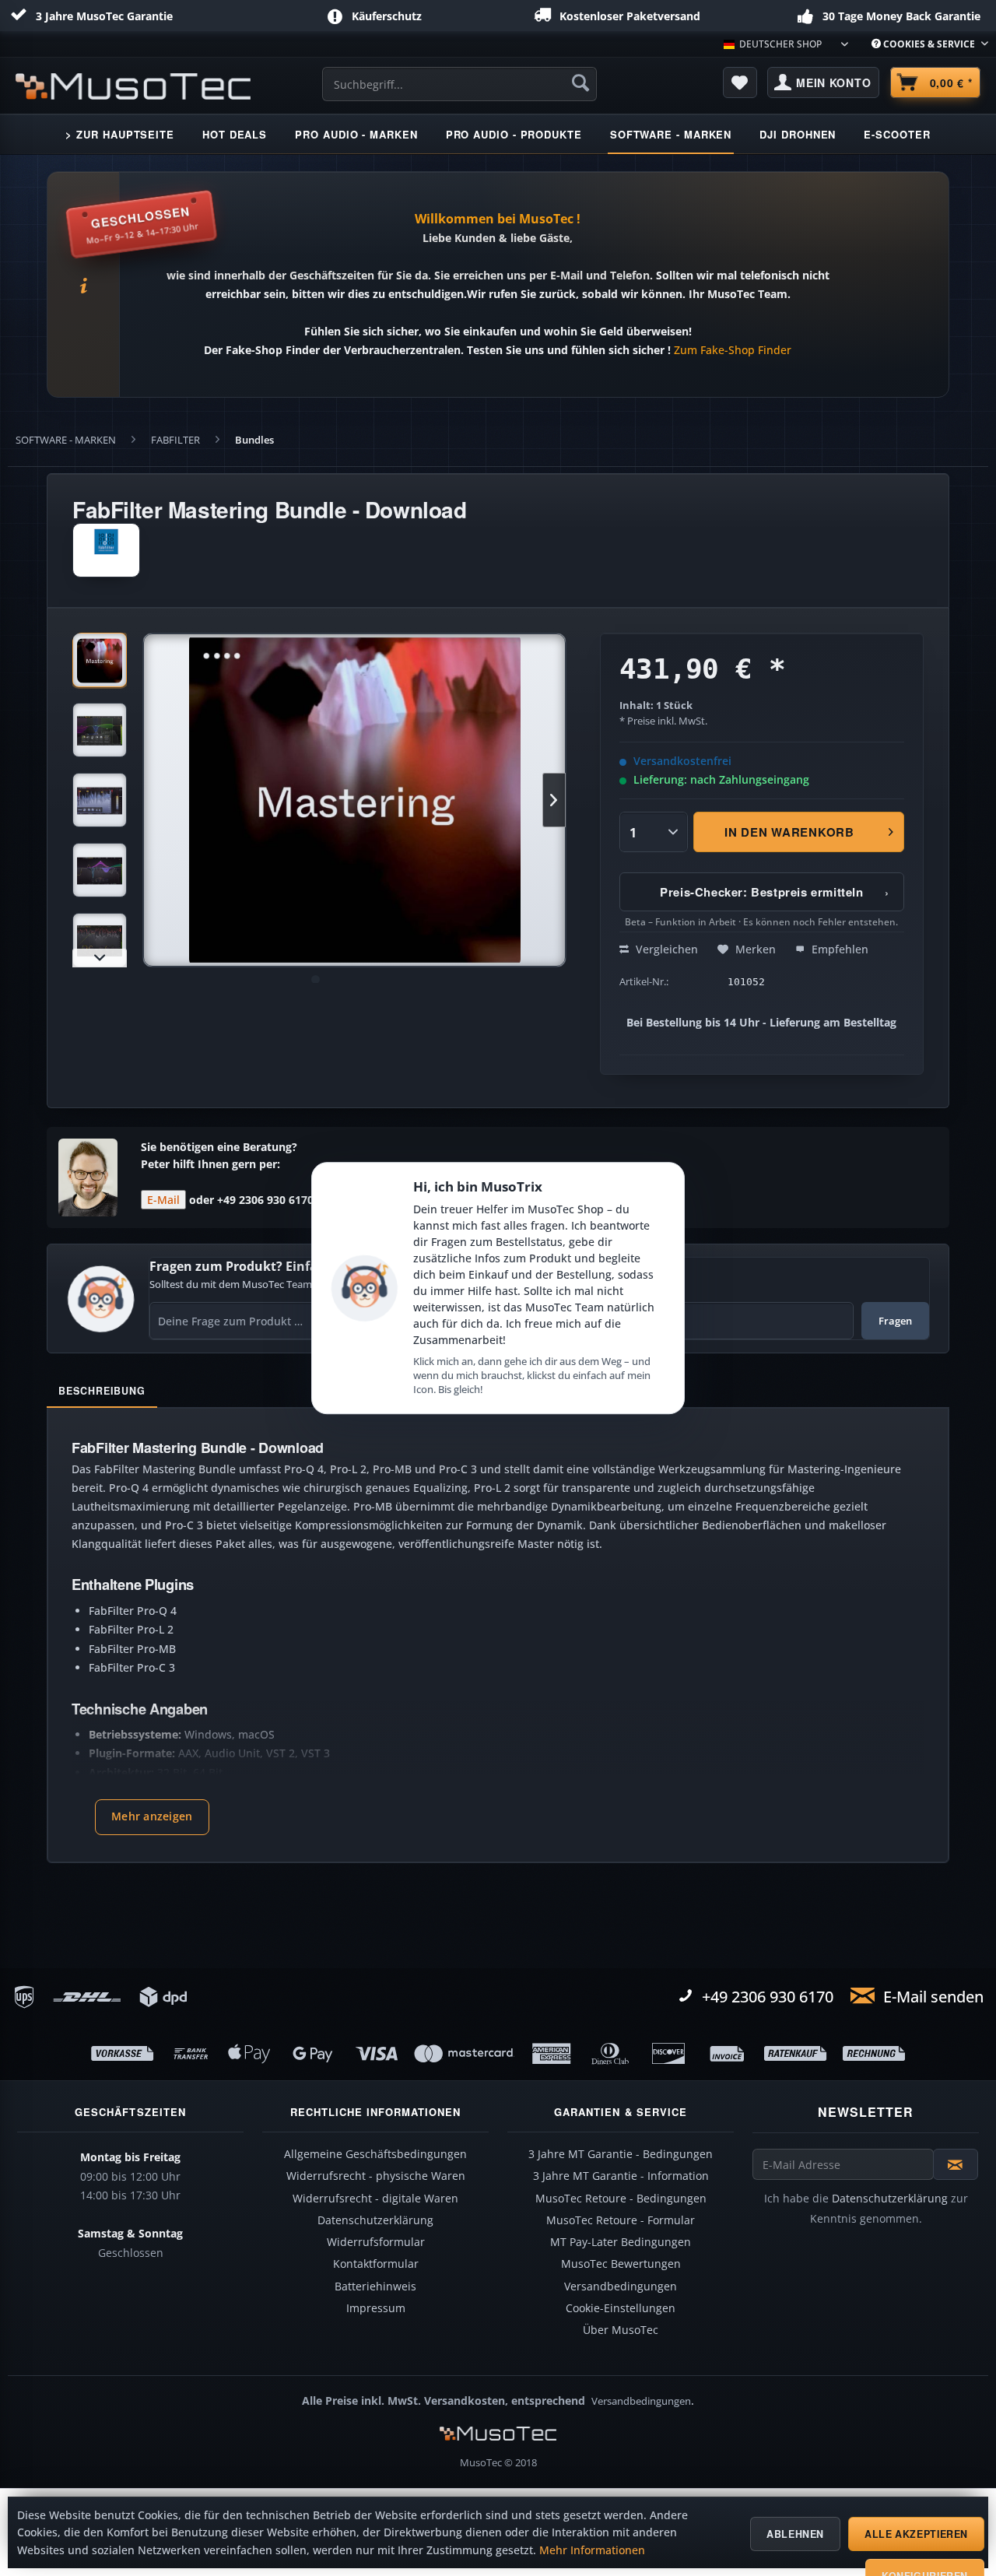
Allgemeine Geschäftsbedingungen (375, 2154)
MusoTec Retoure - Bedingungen (621, 2199)
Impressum (376, 2308)
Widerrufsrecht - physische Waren (376, 2176)
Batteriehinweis (375, 2286)
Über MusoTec (621, 2330)
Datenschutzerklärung (375, 2220)
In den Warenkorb (789, 832)
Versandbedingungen (621, 2286)
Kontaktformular (376, 2264)
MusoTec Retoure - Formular (621, 2220)
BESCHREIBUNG (102, 1391)
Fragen (895, 1321)
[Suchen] (580, 82)
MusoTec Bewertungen (621, 2264)
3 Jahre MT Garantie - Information (621, 2176)
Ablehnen (795, 2534)
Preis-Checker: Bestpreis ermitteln (775, 892)
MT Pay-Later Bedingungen (621, 2242)
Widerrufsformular (376, 2242)
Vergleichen (665, 949)
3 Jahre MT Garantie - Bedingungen (621, 2154)
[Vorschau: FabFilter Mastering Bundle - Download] (100, 660)
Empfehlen (838, 949)
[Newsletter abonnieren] (956, 2164)
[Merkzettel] (740, 82)
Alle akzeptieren (916, 2534)
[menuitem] (924, 44)
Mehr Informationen (592, 2550)
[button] (152, 1817)
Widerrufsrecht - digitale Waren (375, 2199)
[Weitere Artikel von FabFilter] (106, 550)
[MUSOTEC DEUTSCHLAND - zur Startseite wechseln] (133, 86)
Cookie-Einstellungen (621, 2308)
